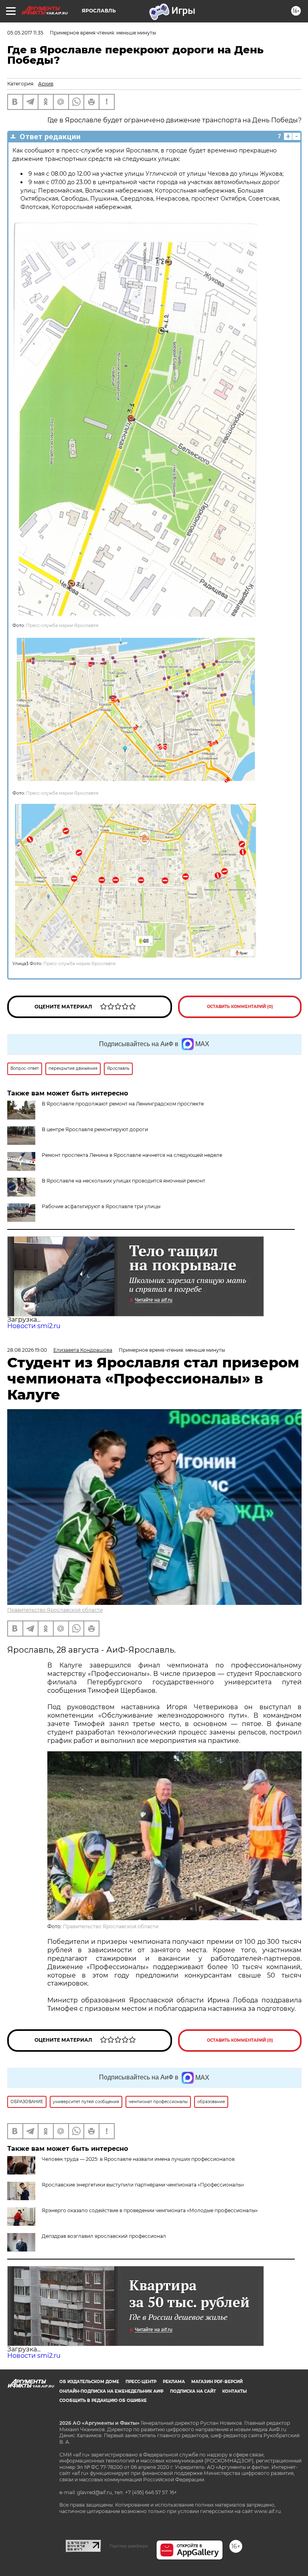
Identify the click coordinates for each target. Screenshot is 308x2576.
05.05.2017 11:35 (25, 33)
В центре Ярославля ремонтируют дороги (95, 1129)
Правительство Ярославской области (55, 1610)
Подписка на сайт (193, 2391)
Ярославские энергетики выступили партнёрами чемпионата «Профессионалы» (143, 2185)
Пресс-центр (141, 2382)
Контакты (234, 2391)
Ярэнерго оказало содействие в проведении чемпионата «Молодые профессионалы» (150, 2210)
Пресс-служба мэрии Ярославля (62, 626)
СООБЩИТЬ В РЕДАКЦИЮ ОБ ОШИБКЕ (103, 2401)
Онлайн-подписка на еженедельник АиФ (111, 2391)
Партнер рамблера (129, 2546)
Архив (46, 84)
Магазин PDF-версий (217, 2382)
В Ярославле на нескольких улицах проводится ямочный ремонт (124, 1181)
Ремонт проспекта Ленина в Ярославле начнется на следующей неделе (132, 1155)
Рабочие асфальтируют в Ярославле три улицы (101, 1206)
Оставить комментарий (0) (240, 1007)
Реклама (174, 2382)
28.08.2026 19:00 (27, 1350)
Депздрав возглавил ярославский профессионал (104, 2236)
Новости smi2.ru (34, 1326)
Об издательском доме (89, 2382)
